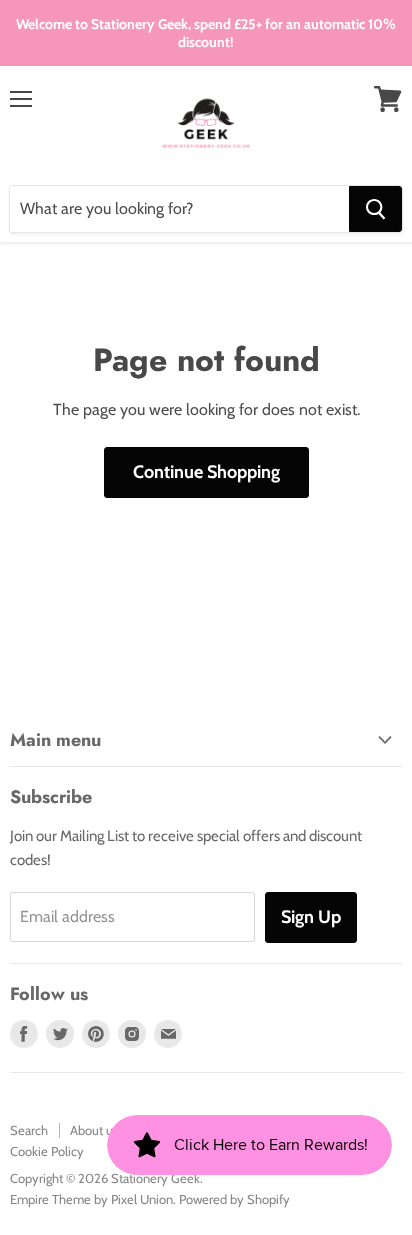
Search (29, 1130)
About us (94, 1130)
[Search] (375, 209)
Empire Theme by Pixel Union (91, 1199)
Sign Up (311, 917)
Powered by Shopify (234, 1199)
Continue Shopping (206, 472)
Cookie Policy (47, 1151)
